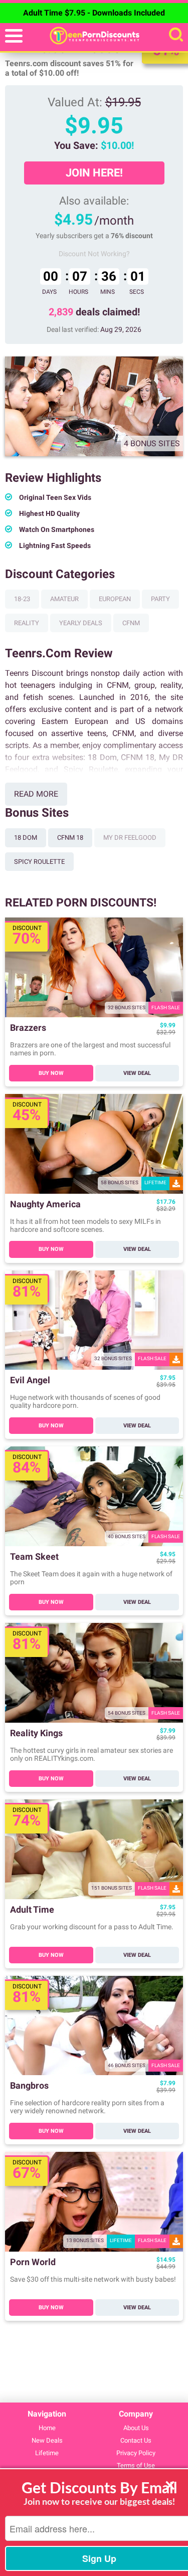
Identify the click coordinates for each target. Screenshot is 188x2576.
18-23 (22, 599)
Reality (27, 623)
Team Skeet (34, 1557)
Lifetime (47, 2453)
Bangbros (29, 2086)
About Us (136, 2428)
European (115, 599)
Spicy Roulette (39, 862)
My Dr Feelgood (130, 838)
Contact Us (136, 2440)
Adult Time (32, 1910)
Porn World (33, 2262)
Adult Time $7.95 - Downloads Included (94, 13)
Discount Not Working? (94, 254)
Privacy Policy (136, 2453)
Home (47, 2428)
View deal (137, 1073)
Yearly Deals (81, 623)
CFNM (131, 623)
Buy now (51, 1073)
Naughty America (45, 1205)
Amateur (64, 599)
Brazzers (28, 1028)
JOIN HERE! (94, 173)
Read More (36, 794)
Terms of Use (136, 2465)
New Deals (47, 2440)
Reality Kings (36, 1733)
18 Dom (26, 838)
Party (160, 599)
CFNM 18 (70, 838)
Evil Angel (30, 1381)
